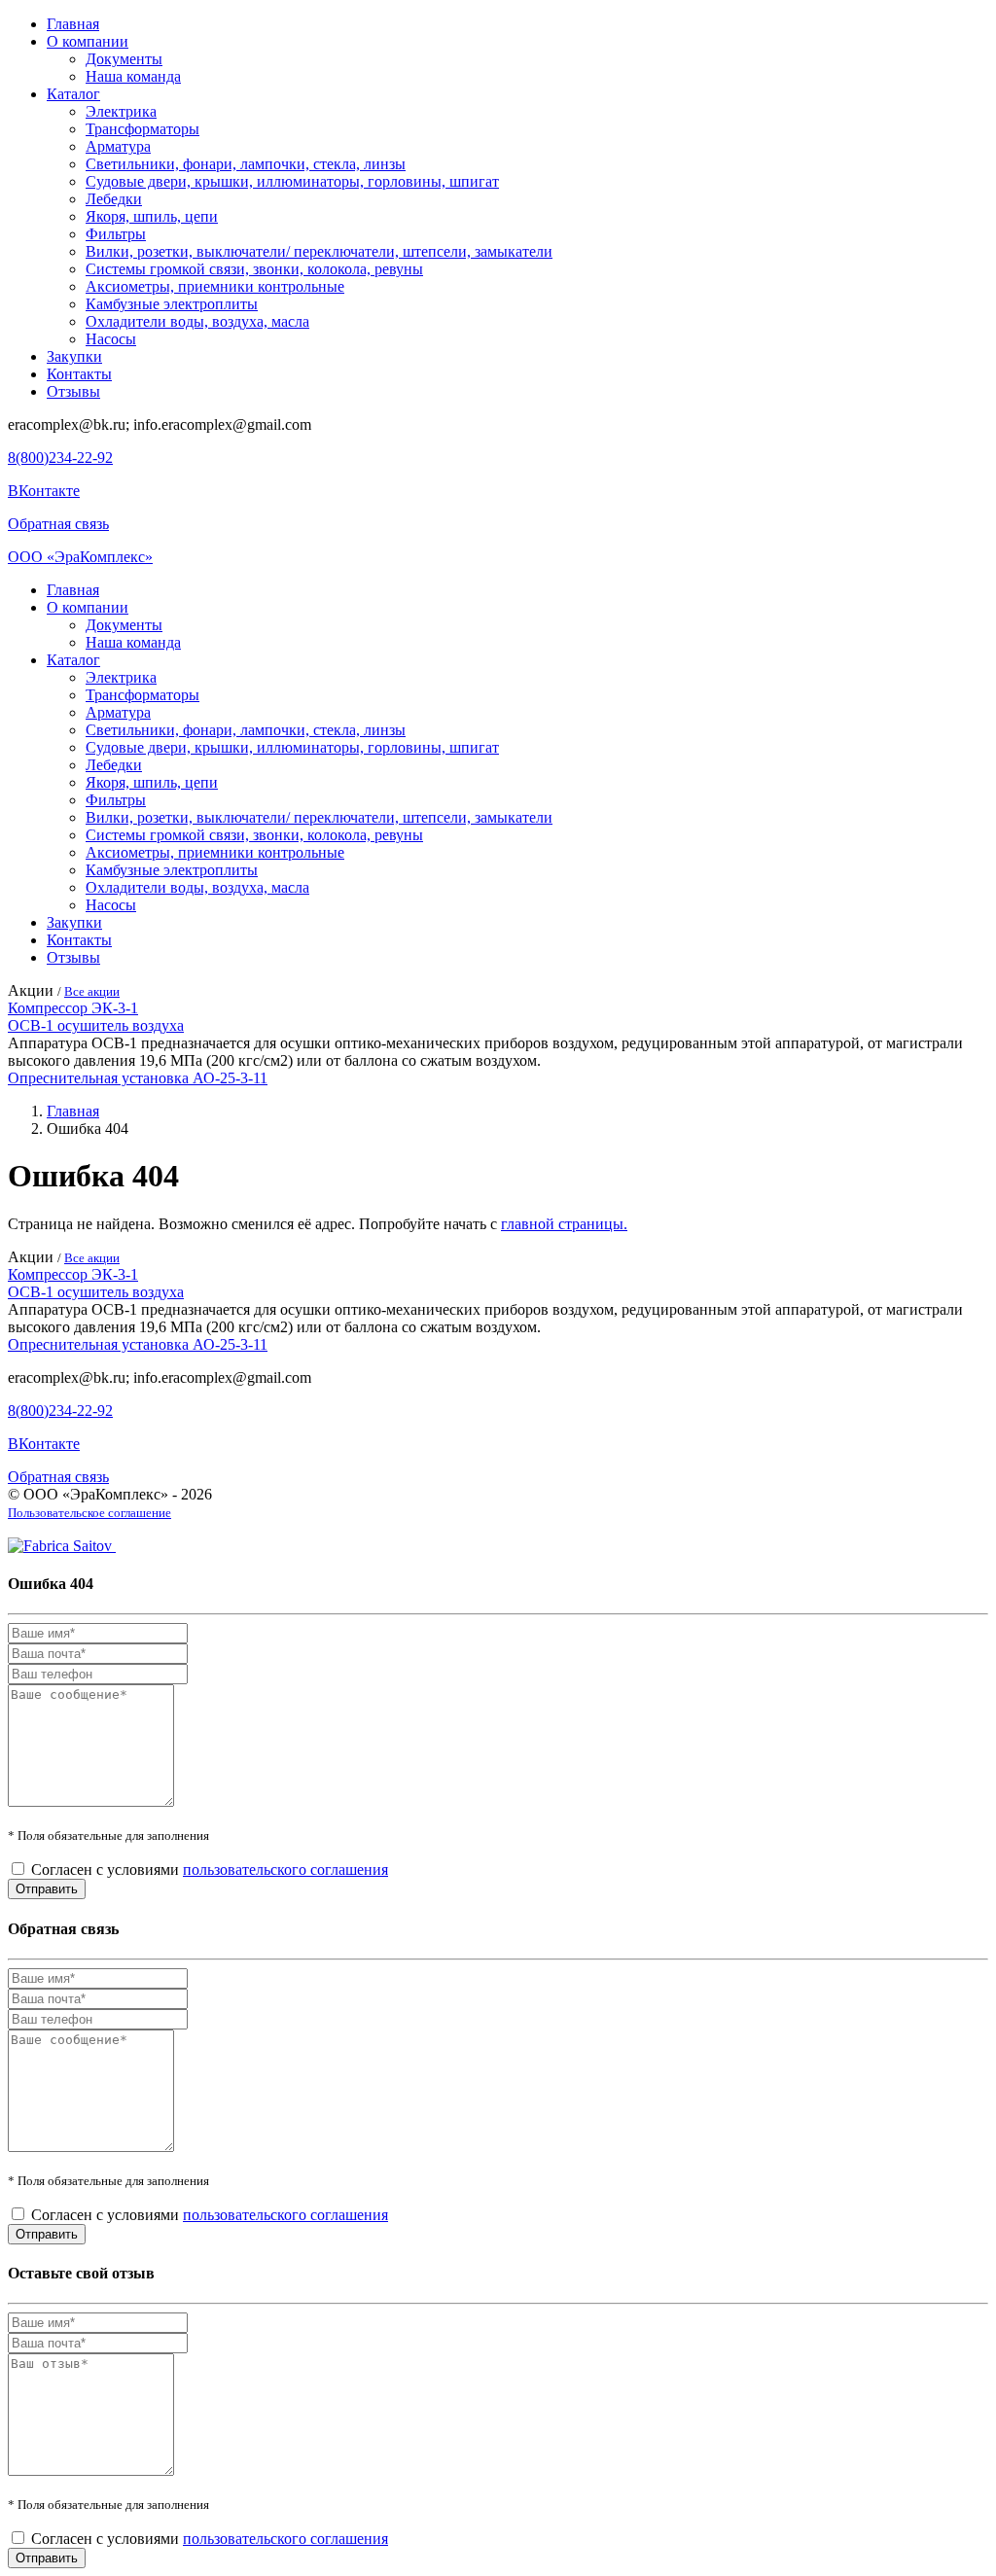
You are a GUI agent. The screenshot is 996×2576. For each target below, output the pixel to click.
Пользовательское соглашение (89, 1513)
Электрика (121, 111)
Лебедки (114, 199)
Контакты (79, 374)
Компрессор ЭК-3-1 (73, 1008)
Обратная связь (58, 524)
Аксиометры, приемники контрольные (215, 286)
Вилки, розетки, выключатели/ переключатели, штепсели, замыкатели (319, 251)
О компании (88, 41)
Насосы (111, 339)
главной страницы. (564, 1224)
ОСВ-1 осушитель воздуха (96, 1025)
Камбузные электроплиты (172, 304)
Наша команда (133, 76)
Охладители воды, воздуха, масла (197, 321)
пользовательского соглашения (285, 1870)
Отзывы (73, 391)
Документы (124, 59)
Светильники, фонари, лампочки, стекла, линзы (246, 164)
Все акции (92, 991)
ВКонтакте (44, 491)
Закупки (74, 356)
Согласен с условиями (210, 1870)
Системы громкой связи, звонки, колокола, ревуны (254, 269)
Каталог (73, 94)
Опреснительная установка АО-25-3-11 (138, 1078)
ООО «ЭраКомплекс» (80, 557)
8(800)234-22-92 (60, 458)
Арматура (118, 146)
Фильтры (116, 234)
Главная (73, 24)
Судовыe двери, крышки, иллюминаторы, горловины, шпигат (292, 181)
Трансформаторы (142, 129)
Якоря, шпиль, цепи (152, 216)
